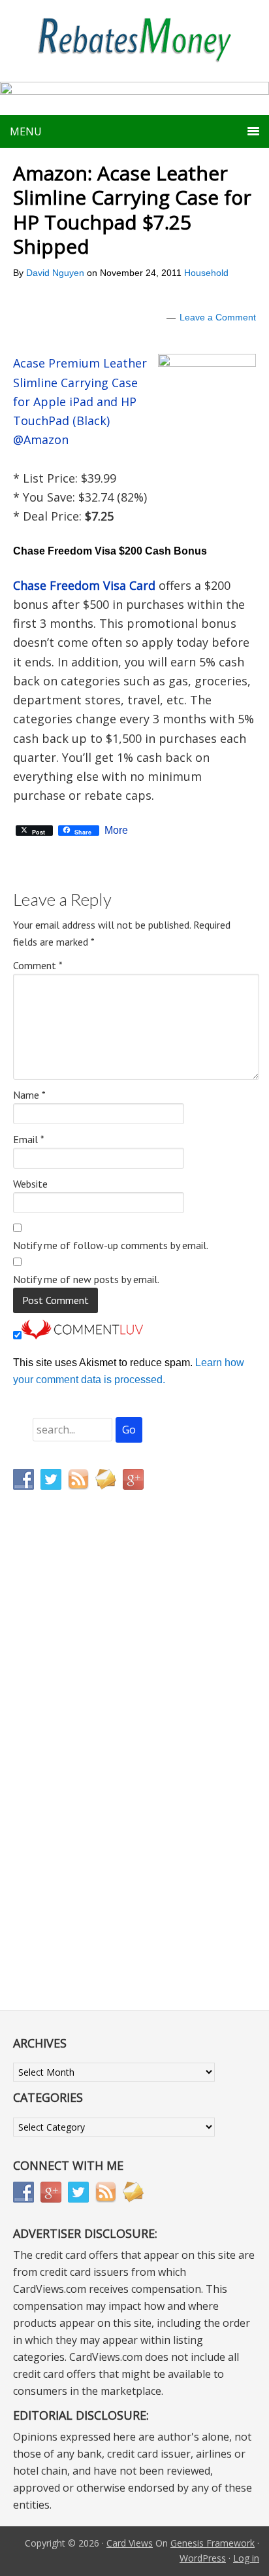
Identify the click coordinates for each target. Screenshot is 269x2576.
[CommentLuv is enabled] (82, 1336)
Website (30, 1184)
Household (206, 273)
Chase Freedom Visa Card (84, 585)
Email (29, 1139)
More (116, 831)
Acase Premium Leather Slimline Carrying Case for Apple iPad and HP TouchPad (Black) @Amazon (80, 401)
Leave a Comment (218, 317)
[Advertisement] (75, 1774)
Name (29, 1095)
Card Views (130, 2543)
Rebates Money (134, 41)
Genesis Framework (213, 2543)
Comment (38, 965)
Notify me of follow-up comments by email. (111, 1245)
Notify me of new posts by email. (86, 1279)
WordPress (203, 2558)
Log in (246, 2558)
